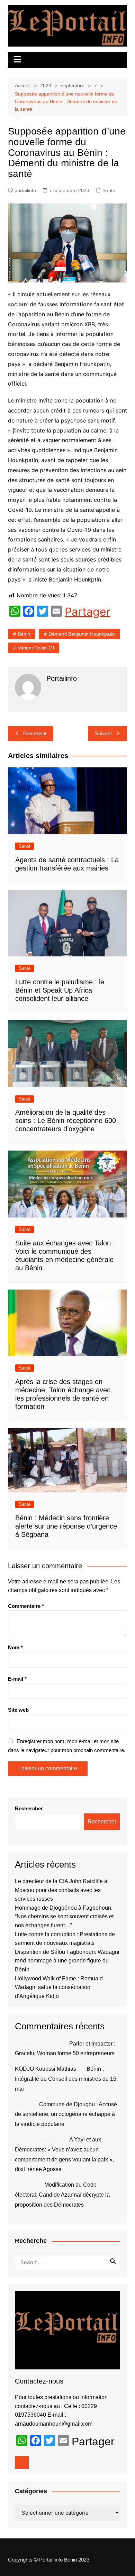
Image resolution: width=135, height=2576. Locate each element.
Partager (88, 612)
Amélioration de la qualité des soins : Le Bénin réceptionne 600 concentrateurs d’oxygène (66, 1121)
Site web (18, 1710)
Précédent (35, 733)
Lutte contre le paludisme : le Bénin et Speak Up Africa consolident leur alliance (60, 990)
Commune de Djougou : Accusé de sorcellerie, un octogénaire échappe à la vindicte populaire (66, 2114)
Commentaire (26, 1606)
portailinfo (25, 190)
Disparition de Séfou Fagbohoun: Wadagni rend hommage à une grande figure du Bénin (67, 1961)
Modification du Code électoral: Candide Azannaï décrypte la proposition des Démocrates (62, 2195)
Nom (15, 1647)
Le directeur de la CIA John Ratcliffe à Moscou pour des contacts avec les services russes (61, 1890)
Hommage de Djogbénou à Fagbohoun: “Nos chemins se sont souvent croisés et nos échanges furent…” (64, 1917)
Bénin (24, 634)
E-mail (17, 1679)
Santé (109, 190)
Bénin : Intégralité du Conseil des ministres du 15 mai (66, 2079)
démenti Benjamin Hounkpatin (82, 634)
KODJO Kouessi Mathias (46, 2069)
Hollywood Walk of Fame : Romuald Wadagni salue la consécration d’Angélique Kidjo (59, 1987)
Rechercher (29, 1808)
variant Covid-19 (36, 648)
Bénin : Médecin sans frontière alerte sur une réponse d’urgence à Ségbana (66, 1526)
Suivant (103, 733)
